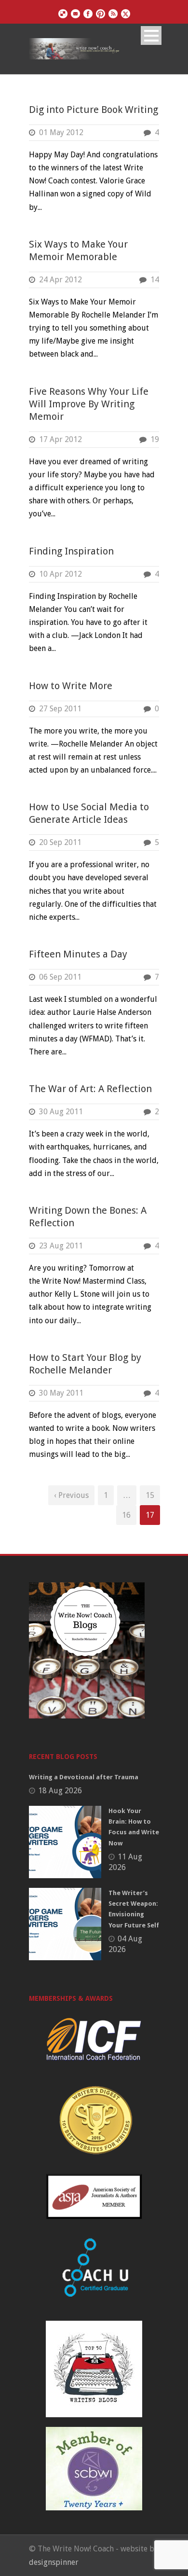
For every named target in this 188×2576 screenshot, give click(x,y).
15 (150, 1495)
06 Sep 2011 (60, 977)
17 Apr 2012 (60, 439)
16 (126, 1515)
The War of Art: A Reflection (90, 1089)
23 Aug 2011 (61, 1246)
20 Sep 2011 (60, 842)
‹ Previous (71, 1495)
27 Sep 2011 (60, 709)
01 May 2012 (61, 132)
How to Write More (71, 686)
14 (155, 280)
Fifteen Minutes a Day (78, 954)
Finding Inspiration (71, 551)
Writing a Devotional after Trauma (84, 1777)
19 (155, 439)
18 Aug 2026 (60, 1791)
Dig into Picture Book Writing (94, 110)
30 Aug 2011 (61, 1112)
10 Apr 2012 (60, 574)
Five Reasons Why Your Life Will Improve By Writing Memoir (89, 404)
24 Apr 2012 (60, 280)
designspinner (54, 2562)
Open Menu (151, 35)
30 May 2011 (61, 1393)
